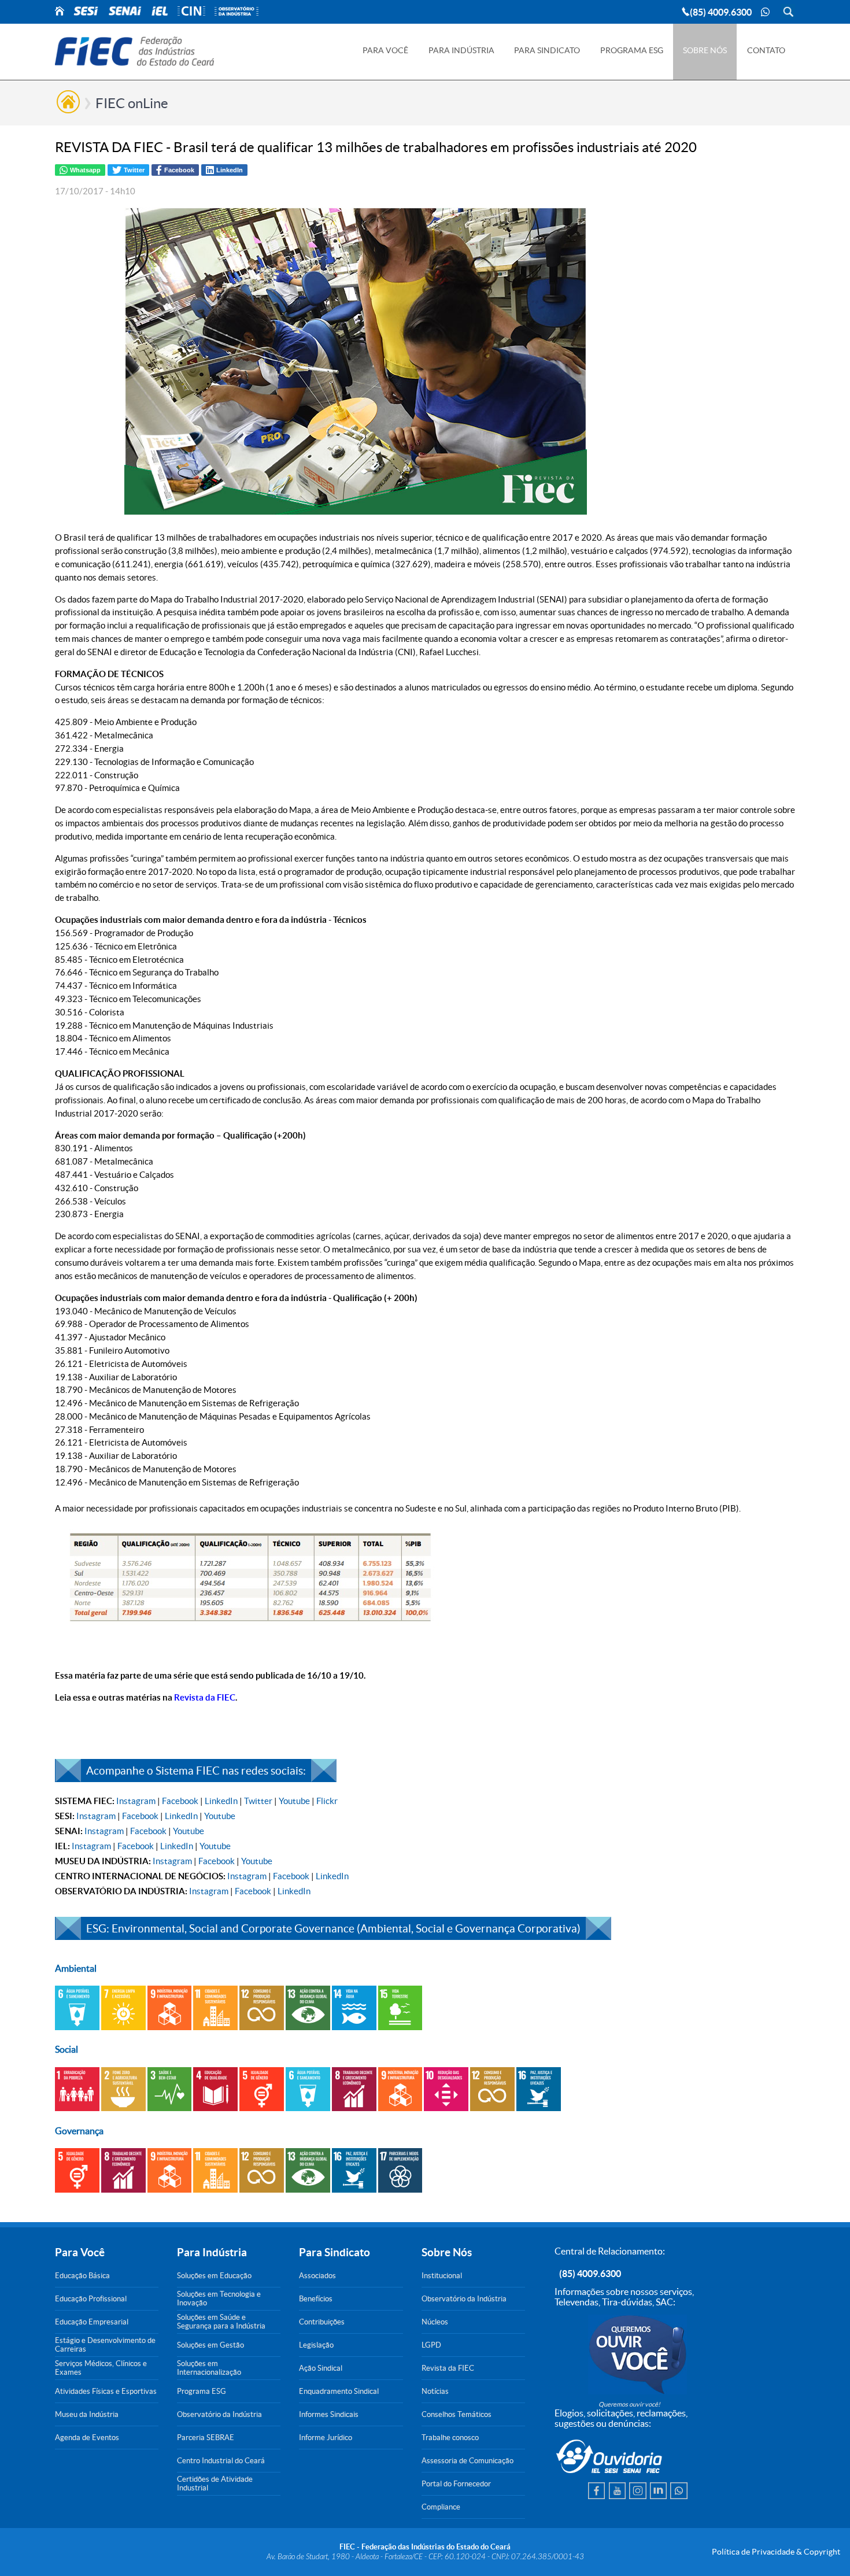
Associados (317, 2276)
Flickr (327, 1801)
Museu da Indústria (87, 2414)
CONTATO (766, 50)
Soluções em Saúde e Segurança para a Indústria (221, 2322)
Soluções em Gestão (210, 2345)
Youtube (294, 1801)
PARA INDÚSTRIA (461, 50)
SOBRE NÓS (705, 50)
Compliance (441, 2507)
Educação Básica (82, 2276)
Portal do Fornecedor (456, 2484)
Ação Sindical (321, 2368)
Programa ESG (202, 2391)
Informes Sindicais (329, 2414)
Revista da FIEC (448, 2368)
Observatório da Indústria (219, 2414)
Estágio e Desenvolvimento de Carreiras (105, 2345)
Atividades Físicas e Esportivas (106, 2391)
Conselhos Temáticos (457, 2414)
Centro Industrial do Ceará (221, 2461)
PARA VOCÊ (385, 50)
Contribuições (322, 2322)
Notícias (435, 2391)
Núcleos (435, 2322)
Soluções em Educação (214, 2276)
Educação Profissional (91, 2299)
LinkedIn (221, 1801)
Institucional (442, 2276)
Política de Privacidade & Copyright (776, 2552)
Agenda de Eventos (87, 2438)
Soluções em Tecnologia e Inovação (219, 2298)
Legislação (316, 2345)
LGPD (431, 2345)
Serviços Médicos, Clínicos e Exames (101, 2368)
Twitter (258, 1801)
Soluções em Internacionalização (209, 2368)
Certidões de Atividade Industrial (215, 2483)
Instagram (136, 1801)
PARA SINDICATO (547, 50)
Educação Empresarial (92, 2322)
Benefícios (316, 2299)
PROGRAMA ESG (632, 50)
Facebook (180, 1801)
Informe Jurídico (326, 2438)
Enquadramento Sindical (339, 2391)
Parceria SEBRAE (206, 2438)
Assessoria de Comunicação (467, 2461)
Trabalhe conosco (450, 2438)
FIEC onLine (132, 103)
